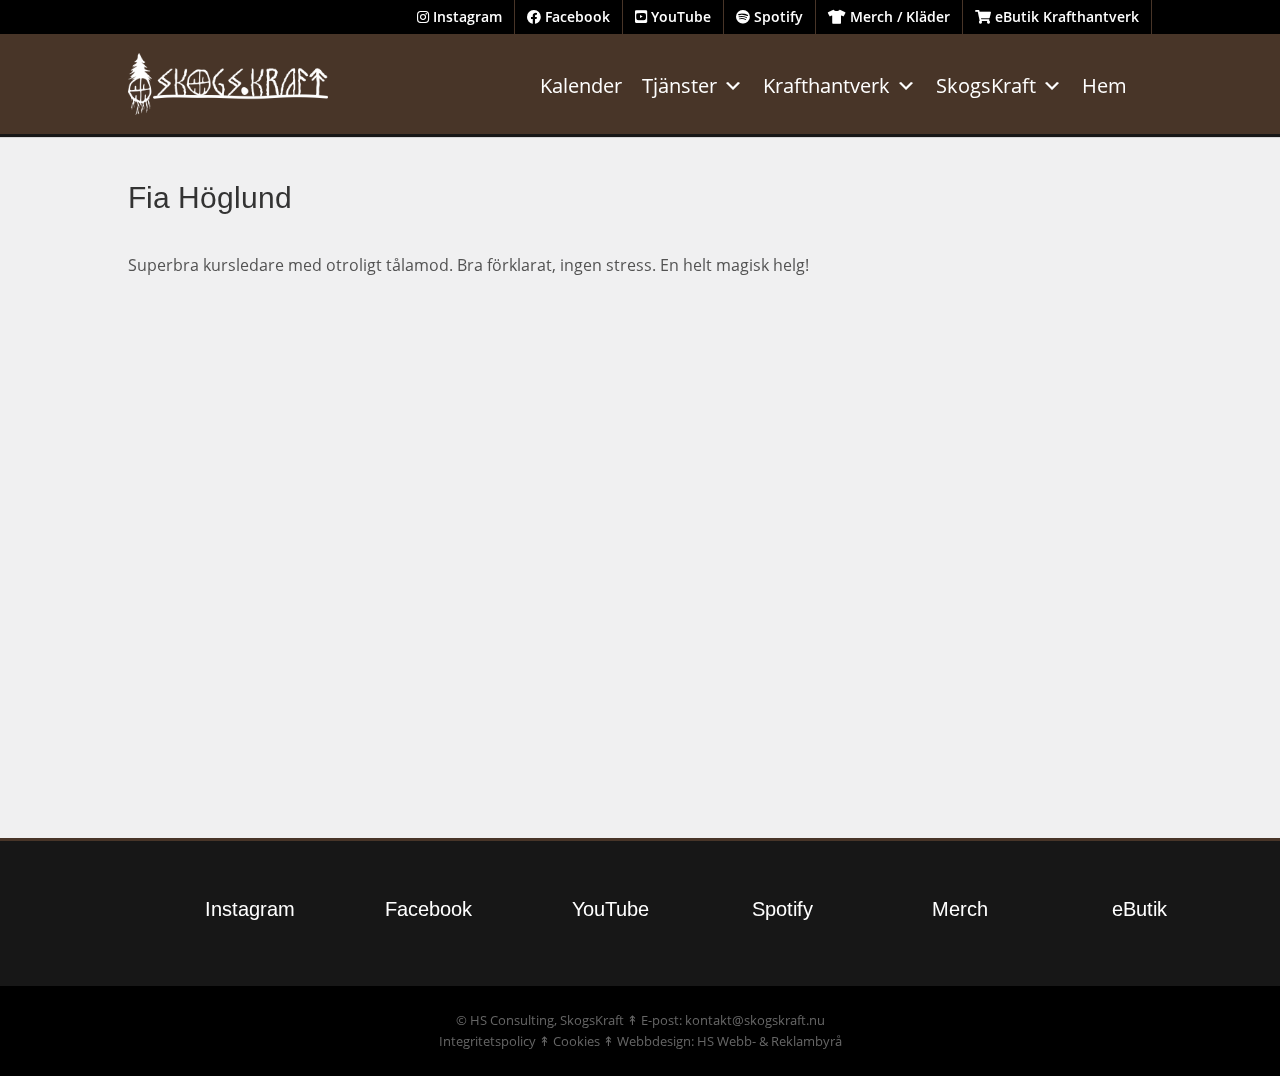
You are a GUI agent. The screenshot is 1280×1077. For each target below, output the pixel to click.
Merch (960, 909)
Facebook (575, 16)
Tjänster (679, 85)
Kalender (581, 85)
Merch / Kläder (898, 16)
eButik (1139, 909)
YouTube (679, 16)
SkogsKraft (986, 85)
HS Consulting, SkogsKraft (547, 1020)
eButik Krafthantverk (1065, 16)
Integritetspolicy (487, 1041)
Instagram (465, 16)
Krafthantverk (826, 85)
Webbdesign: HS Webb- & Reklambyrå (729, 1041)
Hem (1104, 85)
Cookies (576, 1041)
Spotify (776, 16)
